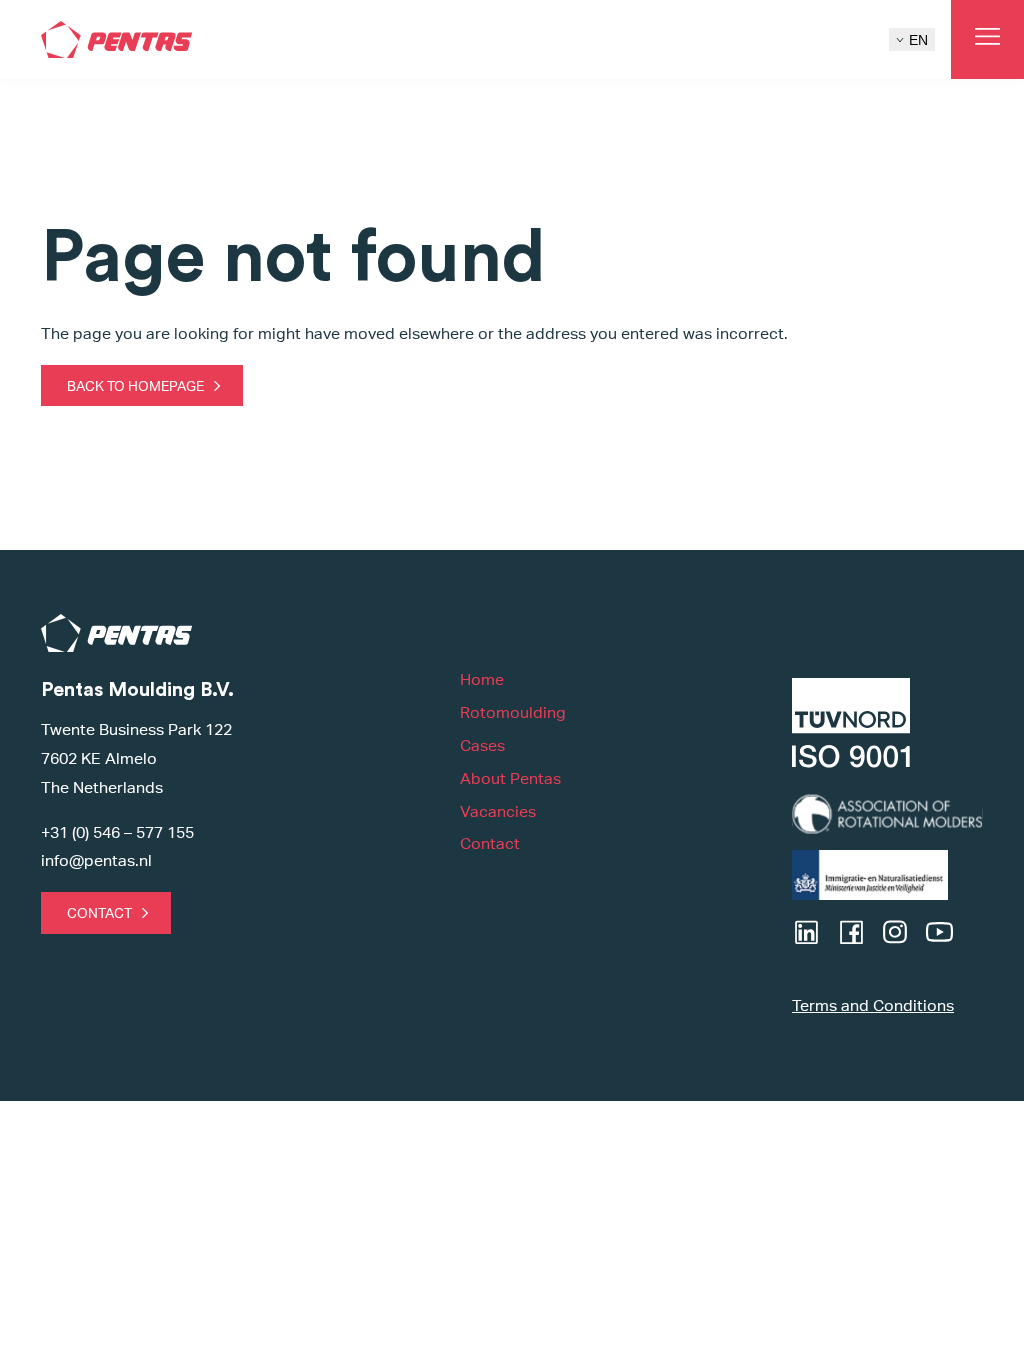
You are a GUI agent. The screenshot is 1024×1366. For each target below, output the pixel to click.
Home (482, 679)
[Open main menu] (987, 39)
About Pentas (510, 778)
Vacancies (498, 811)
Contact (99, 912)
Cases (482, 745)
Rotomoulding (513, 712)
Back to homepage (135, 385)
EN (918, 40)
